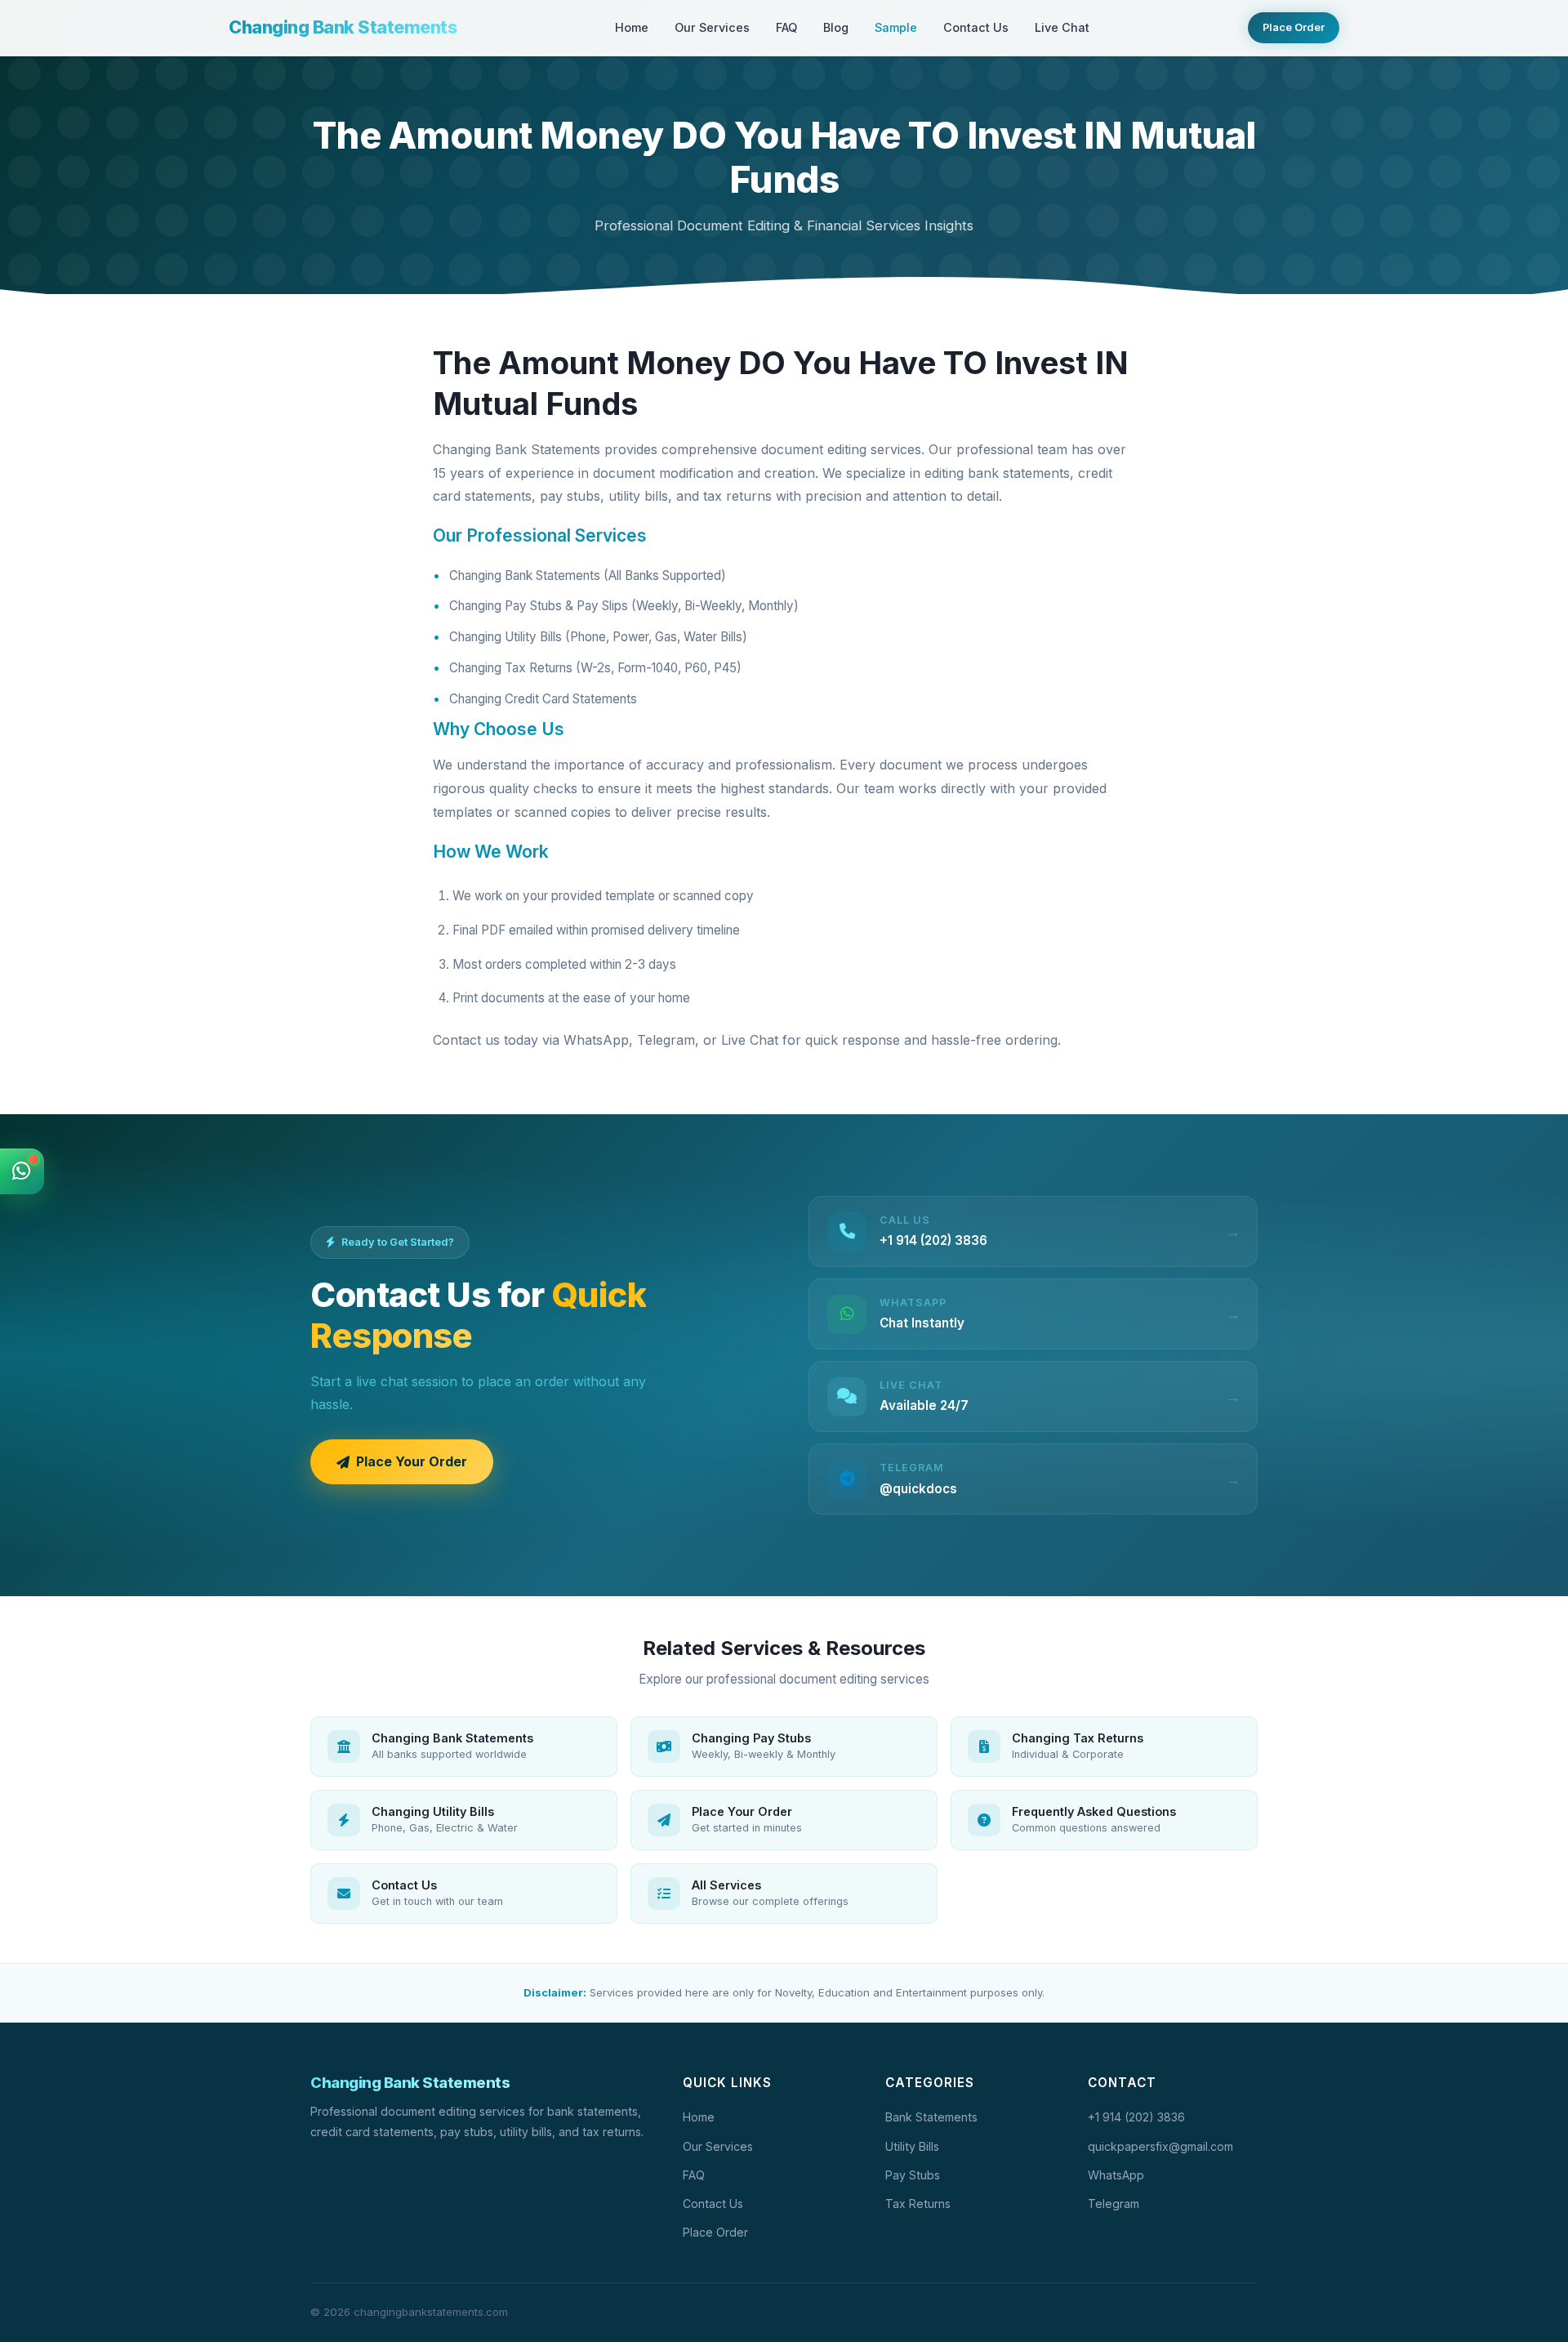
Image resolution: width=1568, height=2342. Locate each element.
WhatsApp (1116, 2175)
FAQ (786, 27)
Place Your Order (412, 1461)
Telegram (1114, 2204)
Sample (896, 27)
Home (632, 27)
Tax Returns (918, 2204)
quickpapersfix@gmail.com (1160, 2146)
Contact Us (976, 27)
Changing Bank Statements (343, 27)
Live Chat (1062, 27)
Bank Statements (931, 2117)
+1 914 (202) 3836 (1136, 2117)
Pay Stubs (913, 2175)
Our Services (712, 27)
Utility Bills (912, 2146)
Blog (836, 27)
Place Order (1294, 27)
